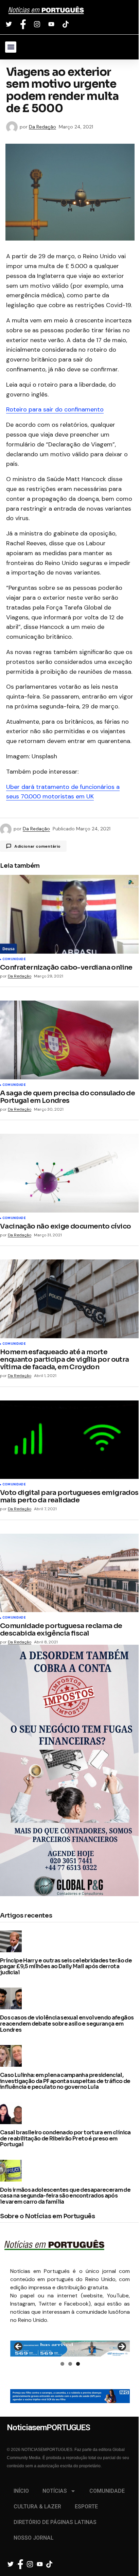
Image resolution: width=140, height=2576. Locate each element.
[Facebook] (24, 24)
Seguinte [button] (121, 2347)
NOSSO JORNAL (34, 2538)
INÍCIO (21, 2491)
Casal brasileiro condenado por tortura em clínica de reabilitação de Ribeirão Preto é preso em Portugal (65, 2139)
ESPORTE (86, 2507)
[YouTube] (52, 24)
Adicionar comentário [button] (37, 846)
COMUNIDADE (107, 2491)
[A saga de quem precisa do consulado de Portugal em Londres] (70, 1040)
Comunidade (14, 959)
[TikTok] (66, 24)
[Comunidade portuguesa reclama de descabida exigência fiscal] (70, 1573)
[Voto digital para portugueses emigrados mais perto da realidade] (70, 1440)
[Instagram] (38, 24)
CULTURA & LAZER (37, 2507)
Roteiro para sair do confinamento (55, 409)
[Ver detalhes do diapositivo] (70, 2349)
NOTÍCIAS (55, 2491)
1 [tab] (62, 2364)
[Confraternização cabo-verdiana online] (70, 914)
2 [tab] (70, 2364)
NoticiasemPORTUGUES (46, 11)
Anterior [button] (19, 2347)
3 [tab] (78, 2364)
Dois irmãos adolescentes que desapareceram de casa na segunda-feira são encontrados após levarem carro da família (65, 2196)
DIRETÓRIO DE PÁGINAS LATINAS (55, 2522)
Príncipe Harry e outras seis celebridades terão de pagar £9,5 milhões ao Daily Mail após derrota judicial (66, 1967)
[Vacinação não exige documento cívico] (70, 1173)
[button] (11, 47)
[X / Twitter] (10, 24)
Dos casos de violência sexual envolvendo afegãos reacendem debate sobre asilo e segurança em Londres (67, 2024)
